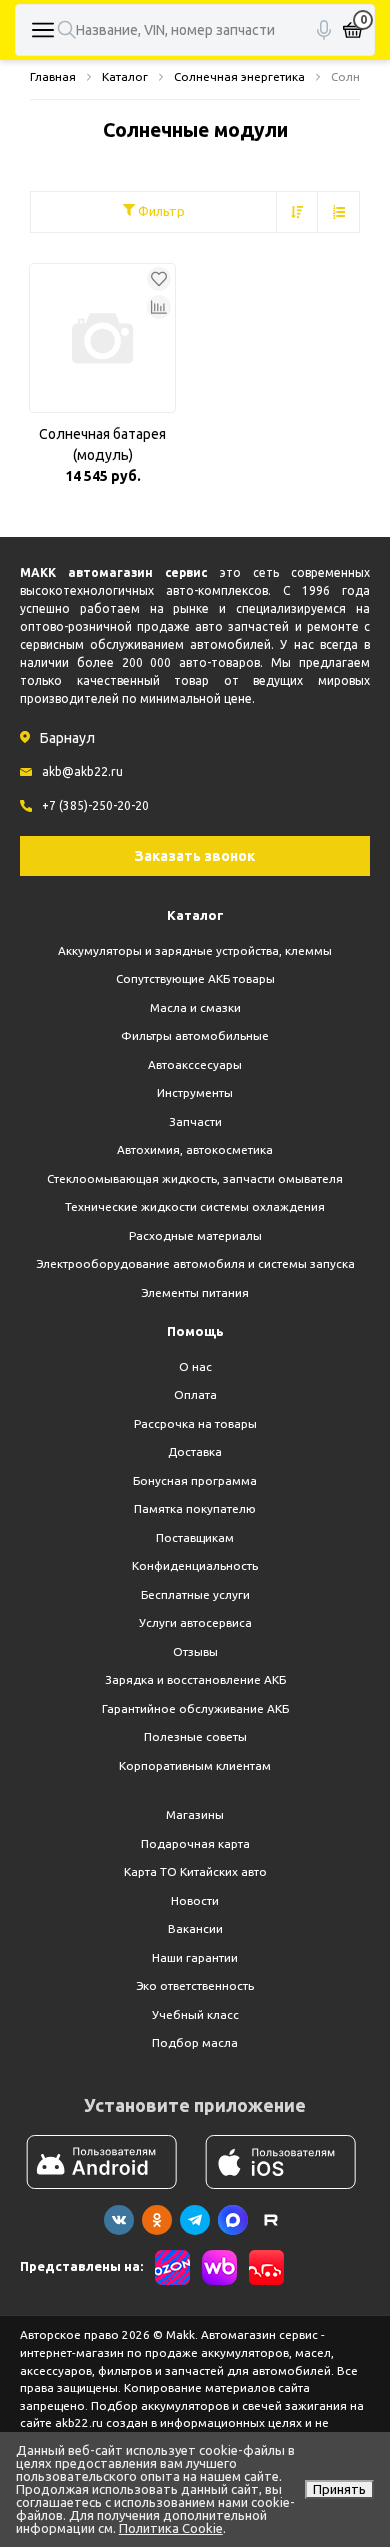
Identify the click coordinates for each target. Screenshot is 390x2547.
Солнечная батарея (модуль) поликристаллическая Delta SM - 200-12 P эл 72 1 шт (102, 446)
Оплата (195, 1394)
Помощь (195, 1331)
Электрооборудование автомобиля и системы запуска (195, 1263)
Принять (339, 2489)
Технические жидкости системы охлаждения (195, 1206)
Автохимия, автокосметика (195, 1149)
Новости (195, 1900)
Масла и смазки (195, 1007)
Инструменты (195, 1092)
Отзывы (195, 1651)
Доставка (195, 1451)
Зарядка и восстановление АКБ (195, 1679)
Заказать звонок (195, 856)
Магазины (195, 1814)
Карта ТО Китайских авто (195, 1871)
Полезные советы (195, 1736)
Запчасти (195, 1121)
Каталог (195, 915)
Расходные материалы (195, 1235)
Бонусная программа (195, 1480)
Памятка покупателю (195, 1508)
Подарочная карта (195, 1843)
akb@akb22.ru (82, 771)
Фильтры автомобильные (195, 1035)
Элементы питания (195, 1292)
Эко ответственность (195, 1985)
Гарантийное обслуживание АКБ (195, 1708)
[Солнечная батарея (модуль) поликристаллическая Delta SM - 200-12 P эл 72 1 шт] (102, 338)
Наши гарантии (195, 1957)
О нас (195, 1366)
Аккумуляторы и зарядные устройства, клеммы (195, 950)
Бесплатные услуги (195, 1594)
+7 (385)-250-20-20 (95, 805)
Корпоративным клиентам (195, 1765)
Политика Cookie (171, 2528)
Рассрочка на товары (195, 1423)
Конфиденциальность (195, 1565)
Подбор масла (195, 2042)
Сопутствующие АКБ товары (195, 978)
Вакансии (195, 1928)
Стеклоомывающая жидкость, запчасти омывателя (195, 1178)
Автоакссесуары (195, 1064)
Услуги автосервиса (195, 1622)
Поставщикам (195, 1537)
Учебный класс (195, 2014)
